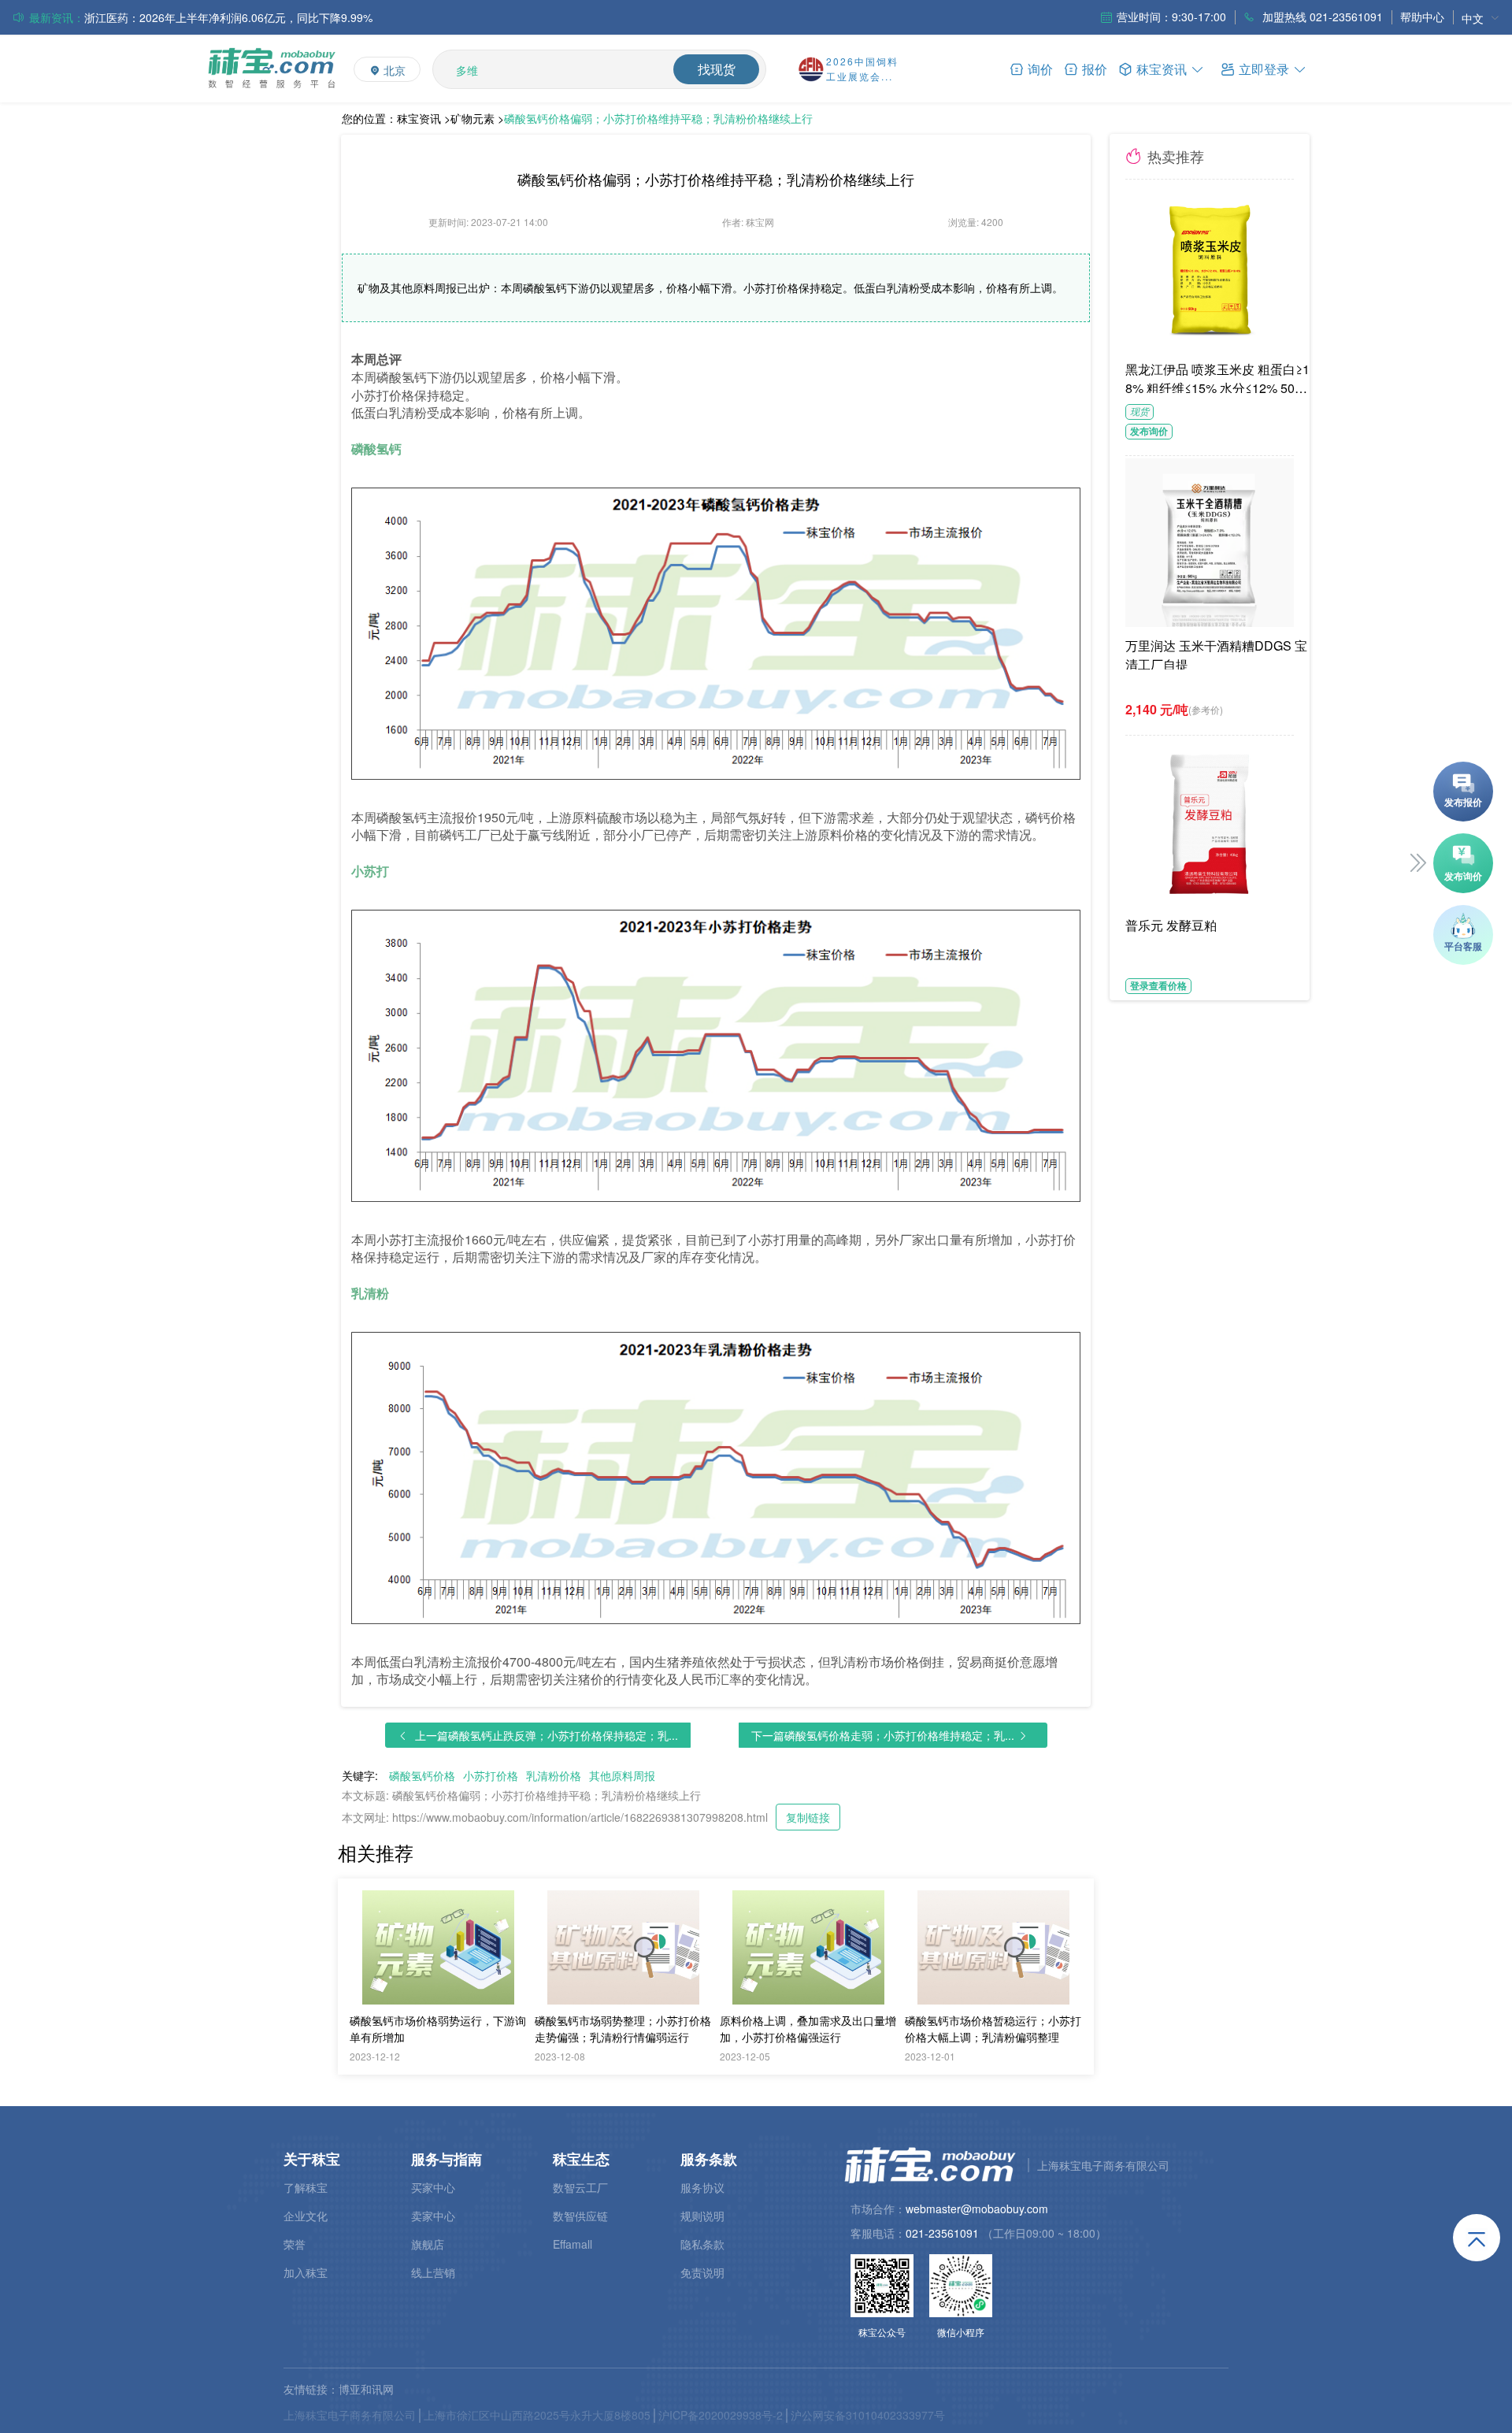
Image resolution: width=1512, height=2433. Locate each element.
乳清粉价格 (554, 1775)
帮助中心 (1422, 17)
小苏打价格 (491, 1775)
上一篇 (547, 1735)
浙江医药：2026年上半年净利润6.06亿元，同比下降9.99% (228, 17)
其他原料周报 (622, 1775)
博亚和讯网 (366, 2389)
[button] (1264, 68)
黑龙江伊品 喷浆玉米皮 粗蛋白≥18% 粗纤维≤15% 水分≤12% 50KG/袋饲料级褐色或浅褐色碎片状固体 (1220, 376)
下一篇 (883, 1735)
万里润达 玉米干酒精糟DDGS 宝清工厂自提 (1216, 653)
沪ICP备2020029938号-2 (721, 2415)
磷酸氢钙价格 (422, 1775)
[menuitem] (1480, 18)
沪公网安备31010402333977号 (868, 2415)
